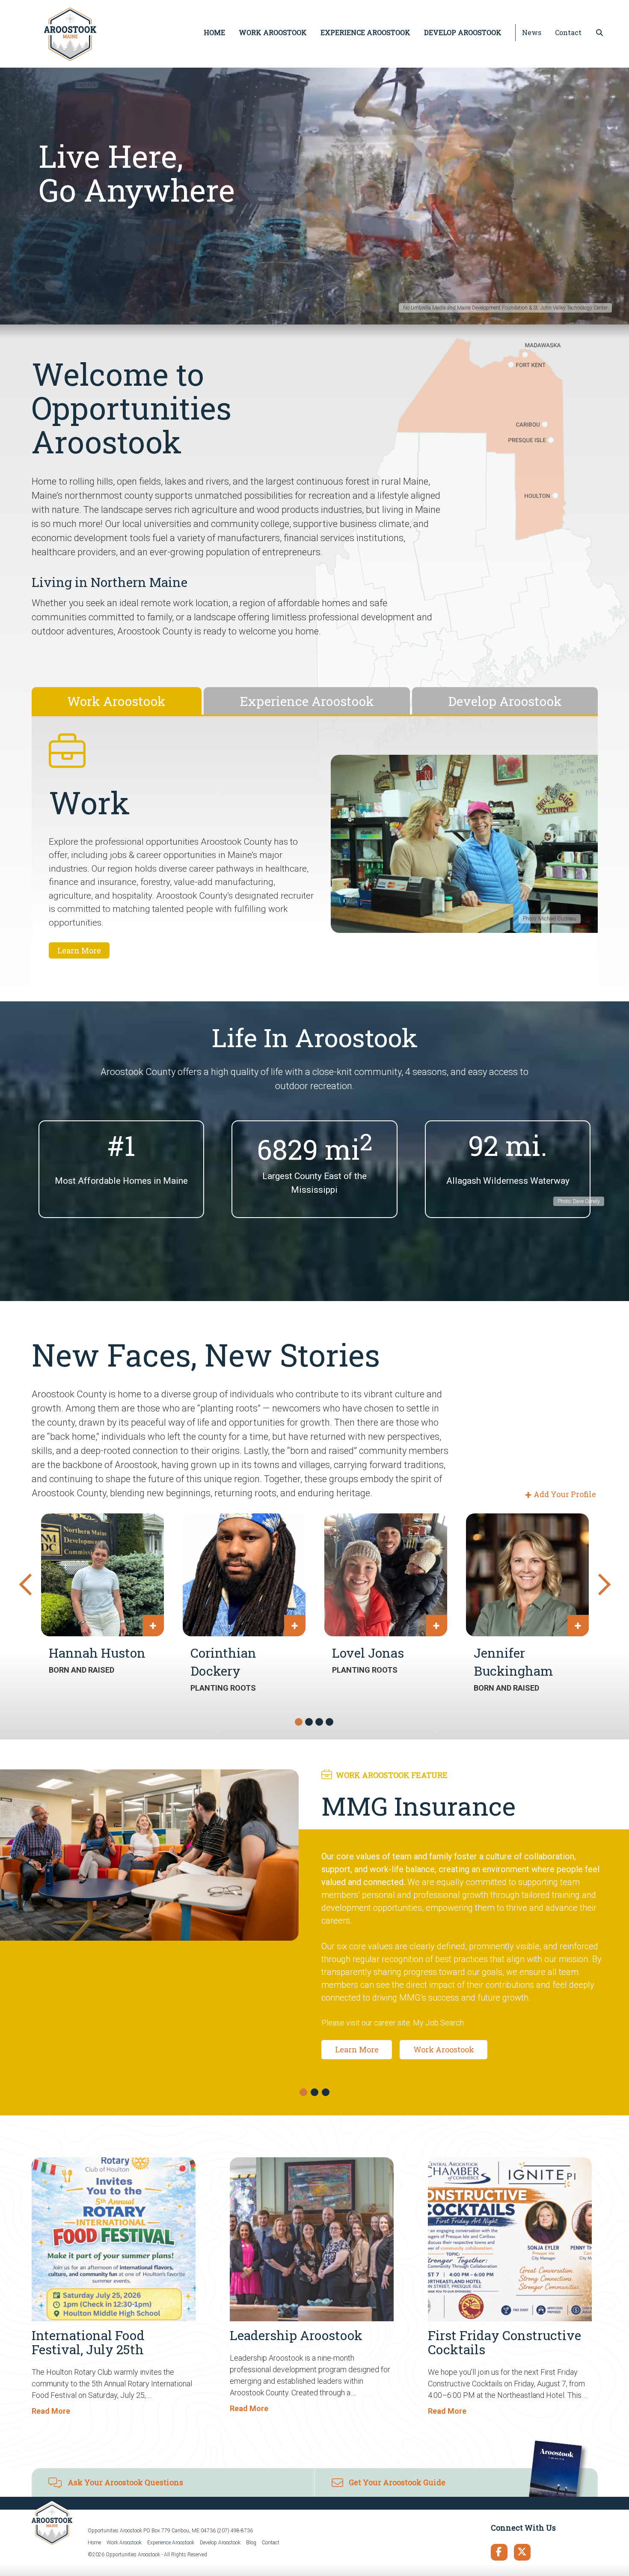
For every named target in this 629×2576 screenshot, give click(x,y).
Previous (25, 1582)
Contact (568, 32)
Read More (51, 2411)
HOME (214, 32)
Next (598, 1582)
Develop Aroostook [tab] (505, 701)
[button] (303, 2092)
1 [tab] (299, 1722)
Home (94, 2543)
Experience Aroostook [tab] (307, 701)
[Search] (599, 33)
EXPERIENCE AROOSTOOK (365, 32)
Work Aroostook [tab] (116, 701)
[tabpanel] (315, 858)
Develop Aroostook (220, 2543)
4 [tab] (330, 1722)
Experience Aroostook (171, 2543)
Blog (251, 2543)
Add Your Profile (565, 1494)
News (532, 32)
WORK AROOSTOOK (273, 32)
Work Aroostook (124, 2543)
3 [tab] (320, 1722)
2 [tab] (309, 1722)
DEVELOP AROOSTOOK (463, 32)
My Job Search (438, 2023)
